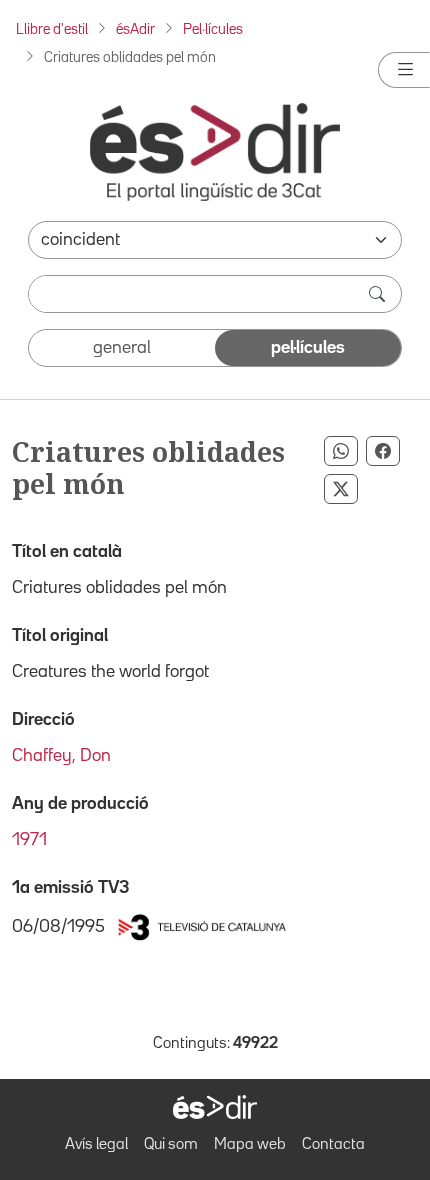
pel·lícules (308, 348)
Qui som (171, 1145)
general (122, 348)
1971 (29, 840)
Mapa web (250, 1145)
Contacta (333, 1145)
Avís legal (96, 1145)
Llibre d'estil (52, 29)
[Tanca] (404, 70)
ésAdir (135, 29)
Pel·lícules (213, 29)
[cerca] (379, 294)
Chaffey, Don (61, 756)
